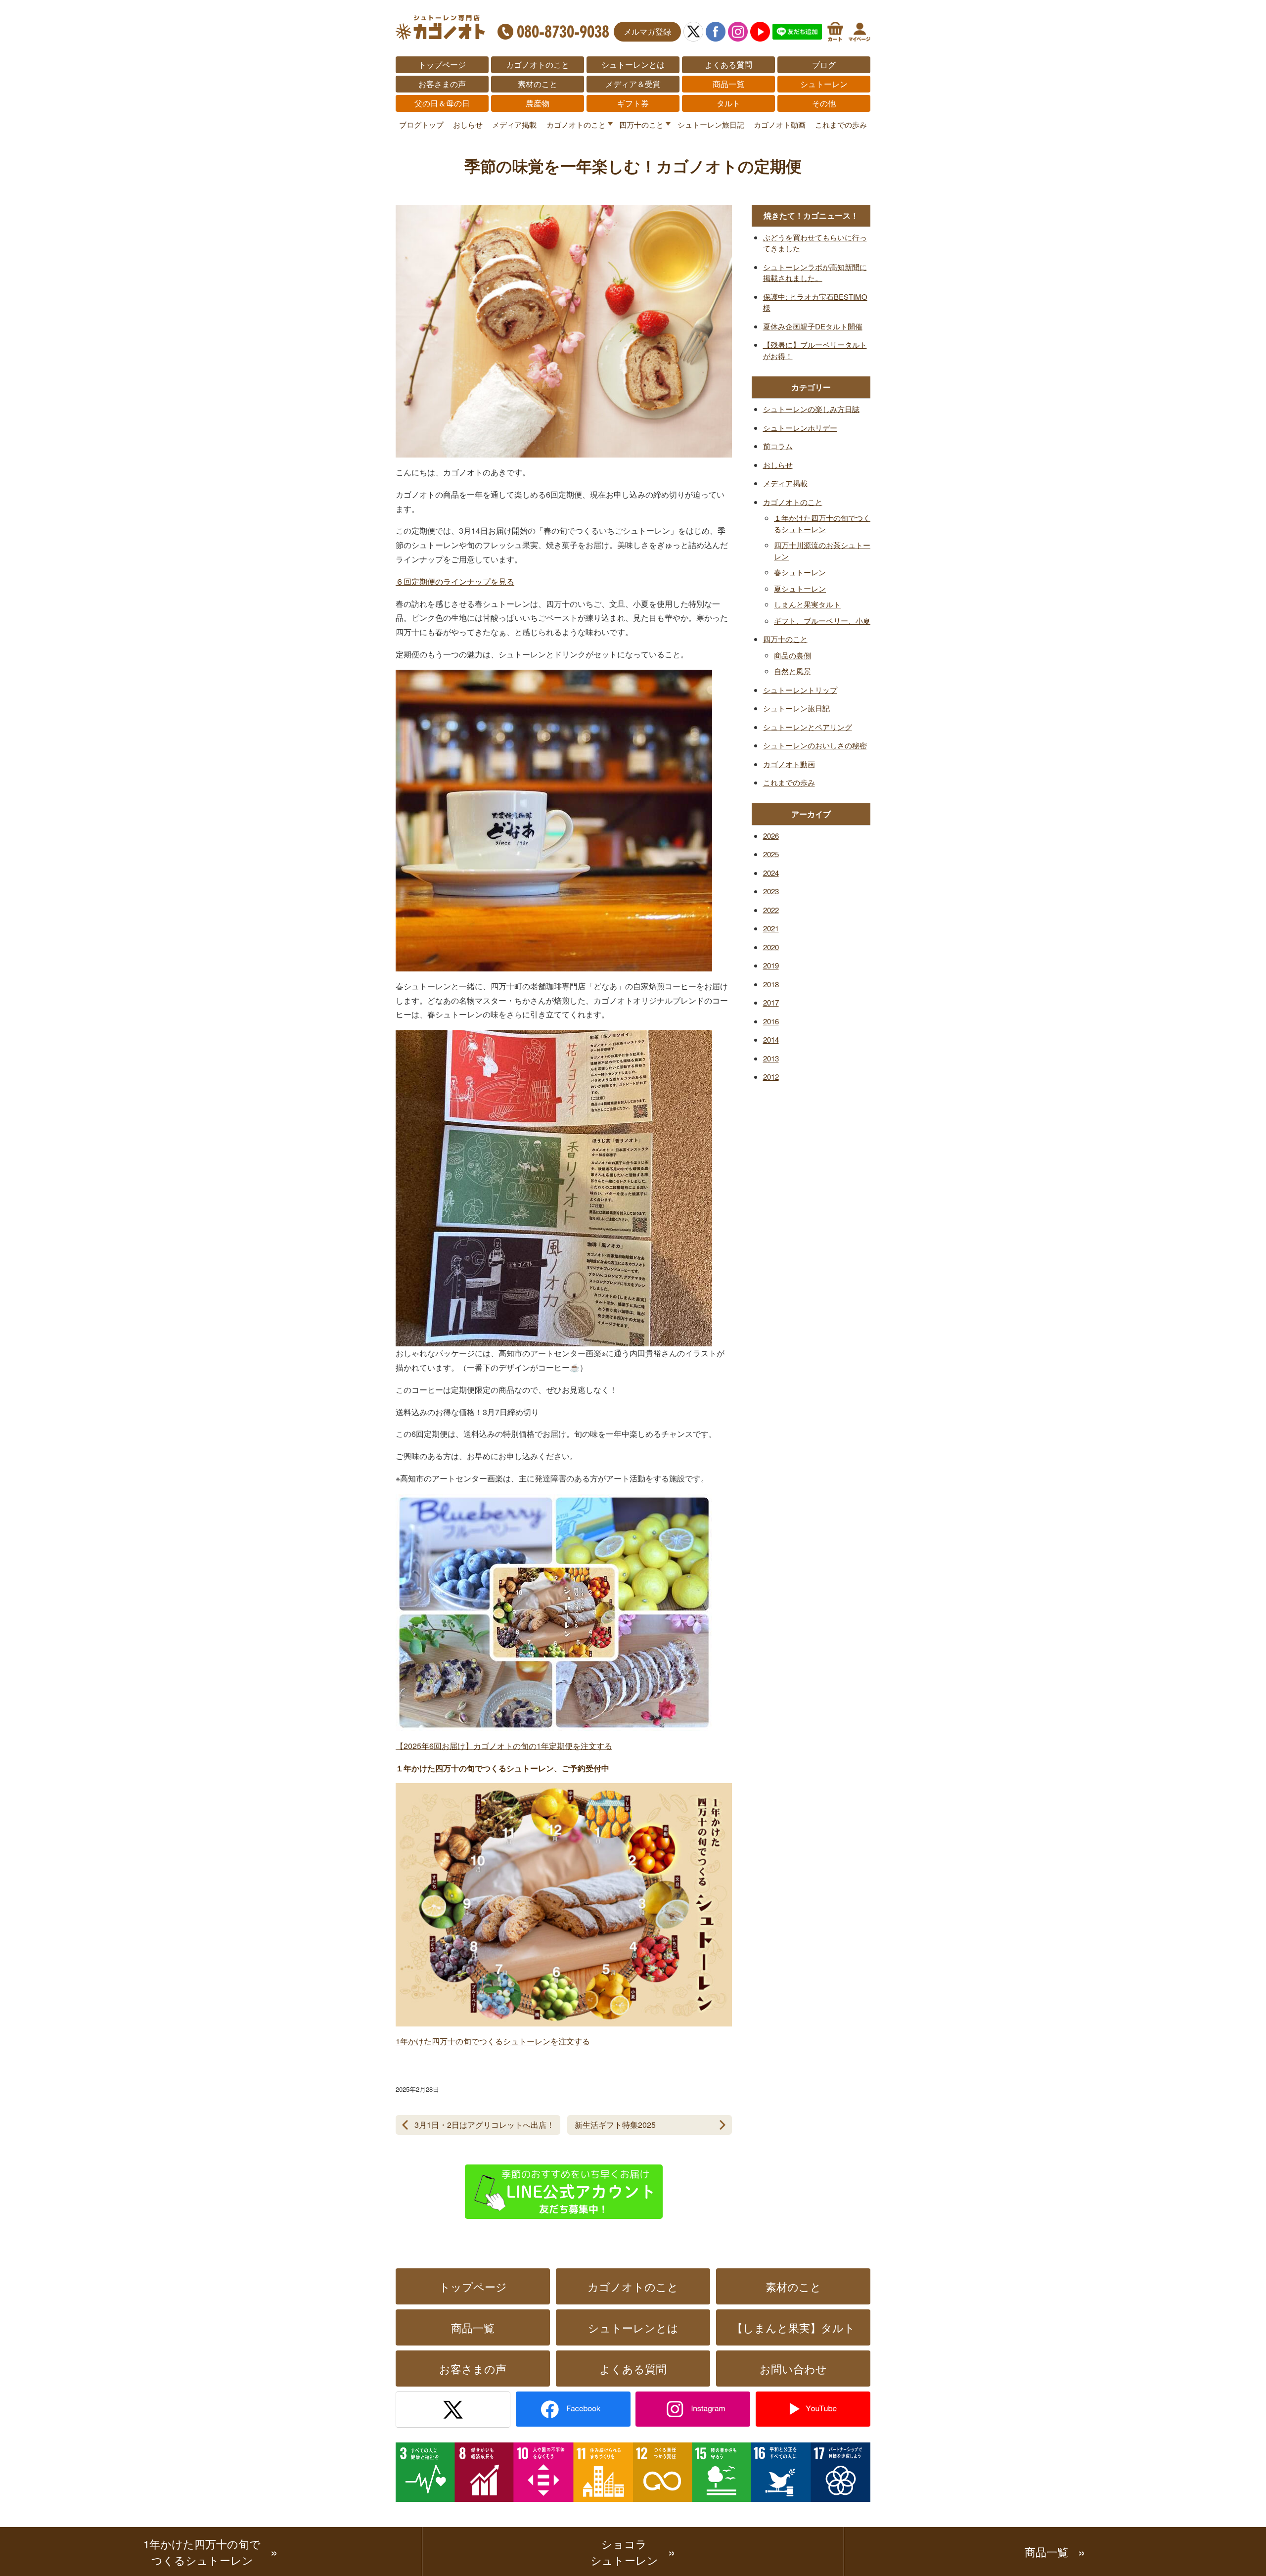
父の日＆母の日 (442, 103)
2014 (771, 1039)
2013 (771, 1058)
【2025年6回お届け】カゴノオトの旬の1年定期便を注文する (504, 1746)
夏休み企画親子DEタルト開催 (813, 326)
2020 (771, 947)
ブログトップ (421, 124)
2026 (771, 836)
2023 (771, 891)
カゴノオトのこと (538, 65)
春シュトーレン (800, 572)
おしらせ (468, 124)
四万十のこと (641, 124)
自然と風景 (792, 671)
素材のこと (538, 84)
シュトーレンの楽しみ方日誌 (811, 409)
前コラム (778, 446)
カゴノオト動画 (780, 124)
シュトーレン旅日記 (711, 124)
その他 (824, 103)
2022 (771, 910)
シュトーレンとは (633, 65)
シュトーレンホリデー (800, 428)
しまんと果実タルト (807, 604)
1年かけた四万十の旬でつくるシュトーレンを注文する (493, 2041)
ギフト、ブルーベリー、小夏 (822, 621)
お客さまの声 (442, 84)
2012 (771, 1077)
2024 (771, 873)
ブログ (824, 65)
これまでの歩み (841, 124)
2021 (771, 928)
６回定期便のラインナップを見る (455, 581)
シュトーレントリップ (800, 690)
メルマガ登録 (647, 31)
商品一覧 (728, 84)
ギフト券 (633, 103)
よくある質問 (728, 65)
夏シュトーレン (800, 588)
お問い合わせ (793, 2369)
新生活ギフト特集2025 (615, 2125)
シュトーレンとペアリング (808, 727)
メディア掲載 (514, 124)
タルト (728, 103)
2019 (771, 965)
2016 (771, 1021)
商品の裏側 (792, 655)
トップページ (442, 65)
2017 (771, 1002)
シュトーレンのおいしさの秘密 (815, 745)
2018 (771, 984)
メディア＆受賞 (633, 84)
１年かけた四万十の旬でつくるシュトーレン (822, 523)
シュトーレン (824, 84)
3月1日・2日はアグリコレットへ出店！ (484, 2125)
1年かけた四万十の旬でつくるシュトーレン (202, 2552)
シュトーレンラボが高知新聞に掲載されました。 (815, 273)
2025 (771, 854)
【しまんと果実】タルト (793, 2327)
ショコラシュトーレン (624, 2552)
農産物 (538, 103)
